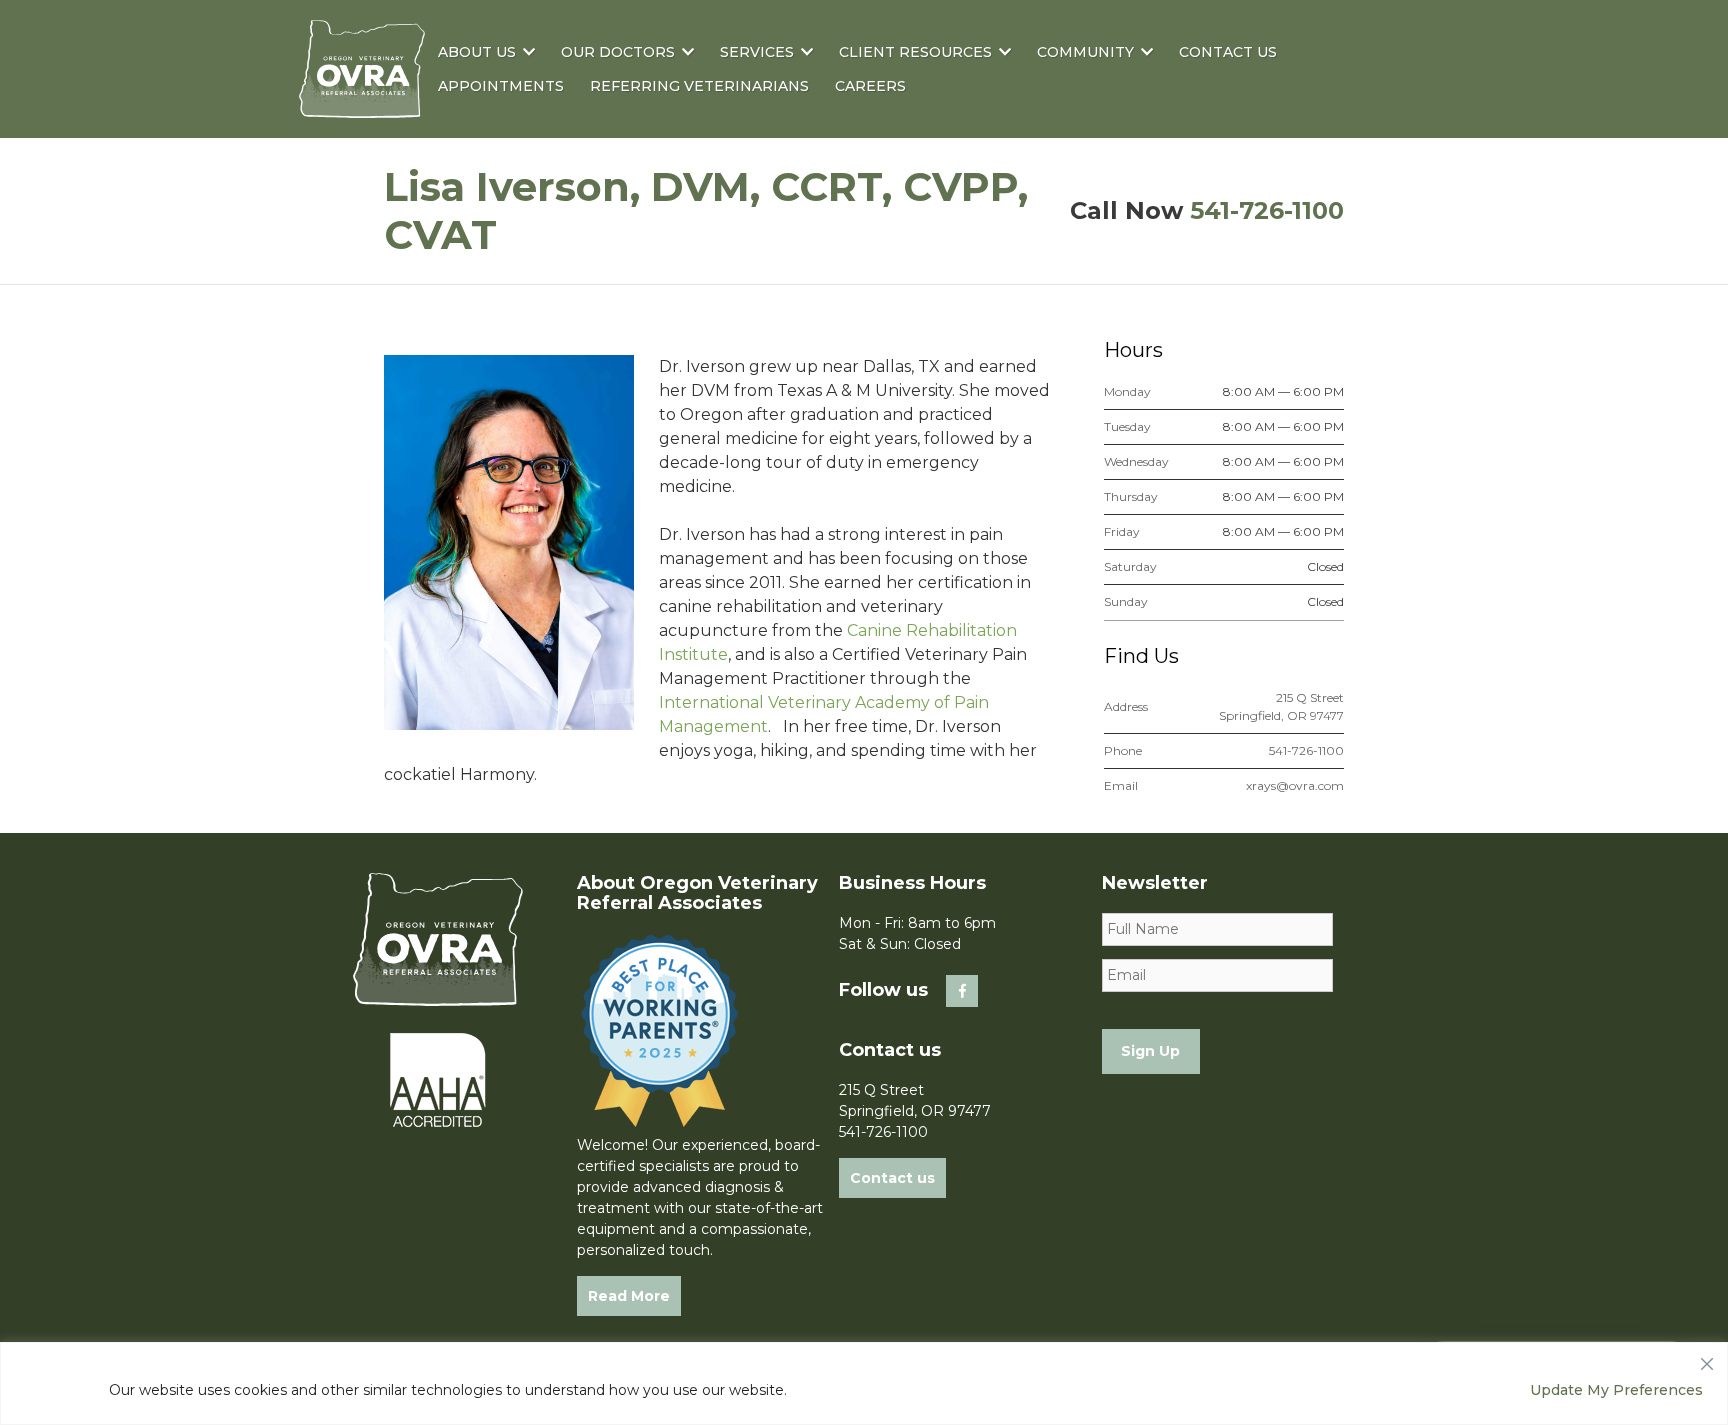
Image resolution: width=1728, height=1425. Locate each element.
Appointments (501, 86)
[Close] (1707, 1359)
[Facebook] (962, 991)
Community (1085, 52)
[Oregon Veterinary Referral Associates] (362, 104)
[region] (864, 1383)
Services (757, 52)
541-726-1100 (1267, 210)
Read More (629, 1296)
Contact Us (1228, 52)
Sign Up (1150, 1051)
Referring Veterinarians (699, 86)
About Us (477, 52)
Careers (870, 86)
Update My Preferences (1616, 1390)
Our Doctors (618, 52)
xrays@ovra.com (1295, 785)
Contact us (892, 1178)
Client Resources (915, 52)
